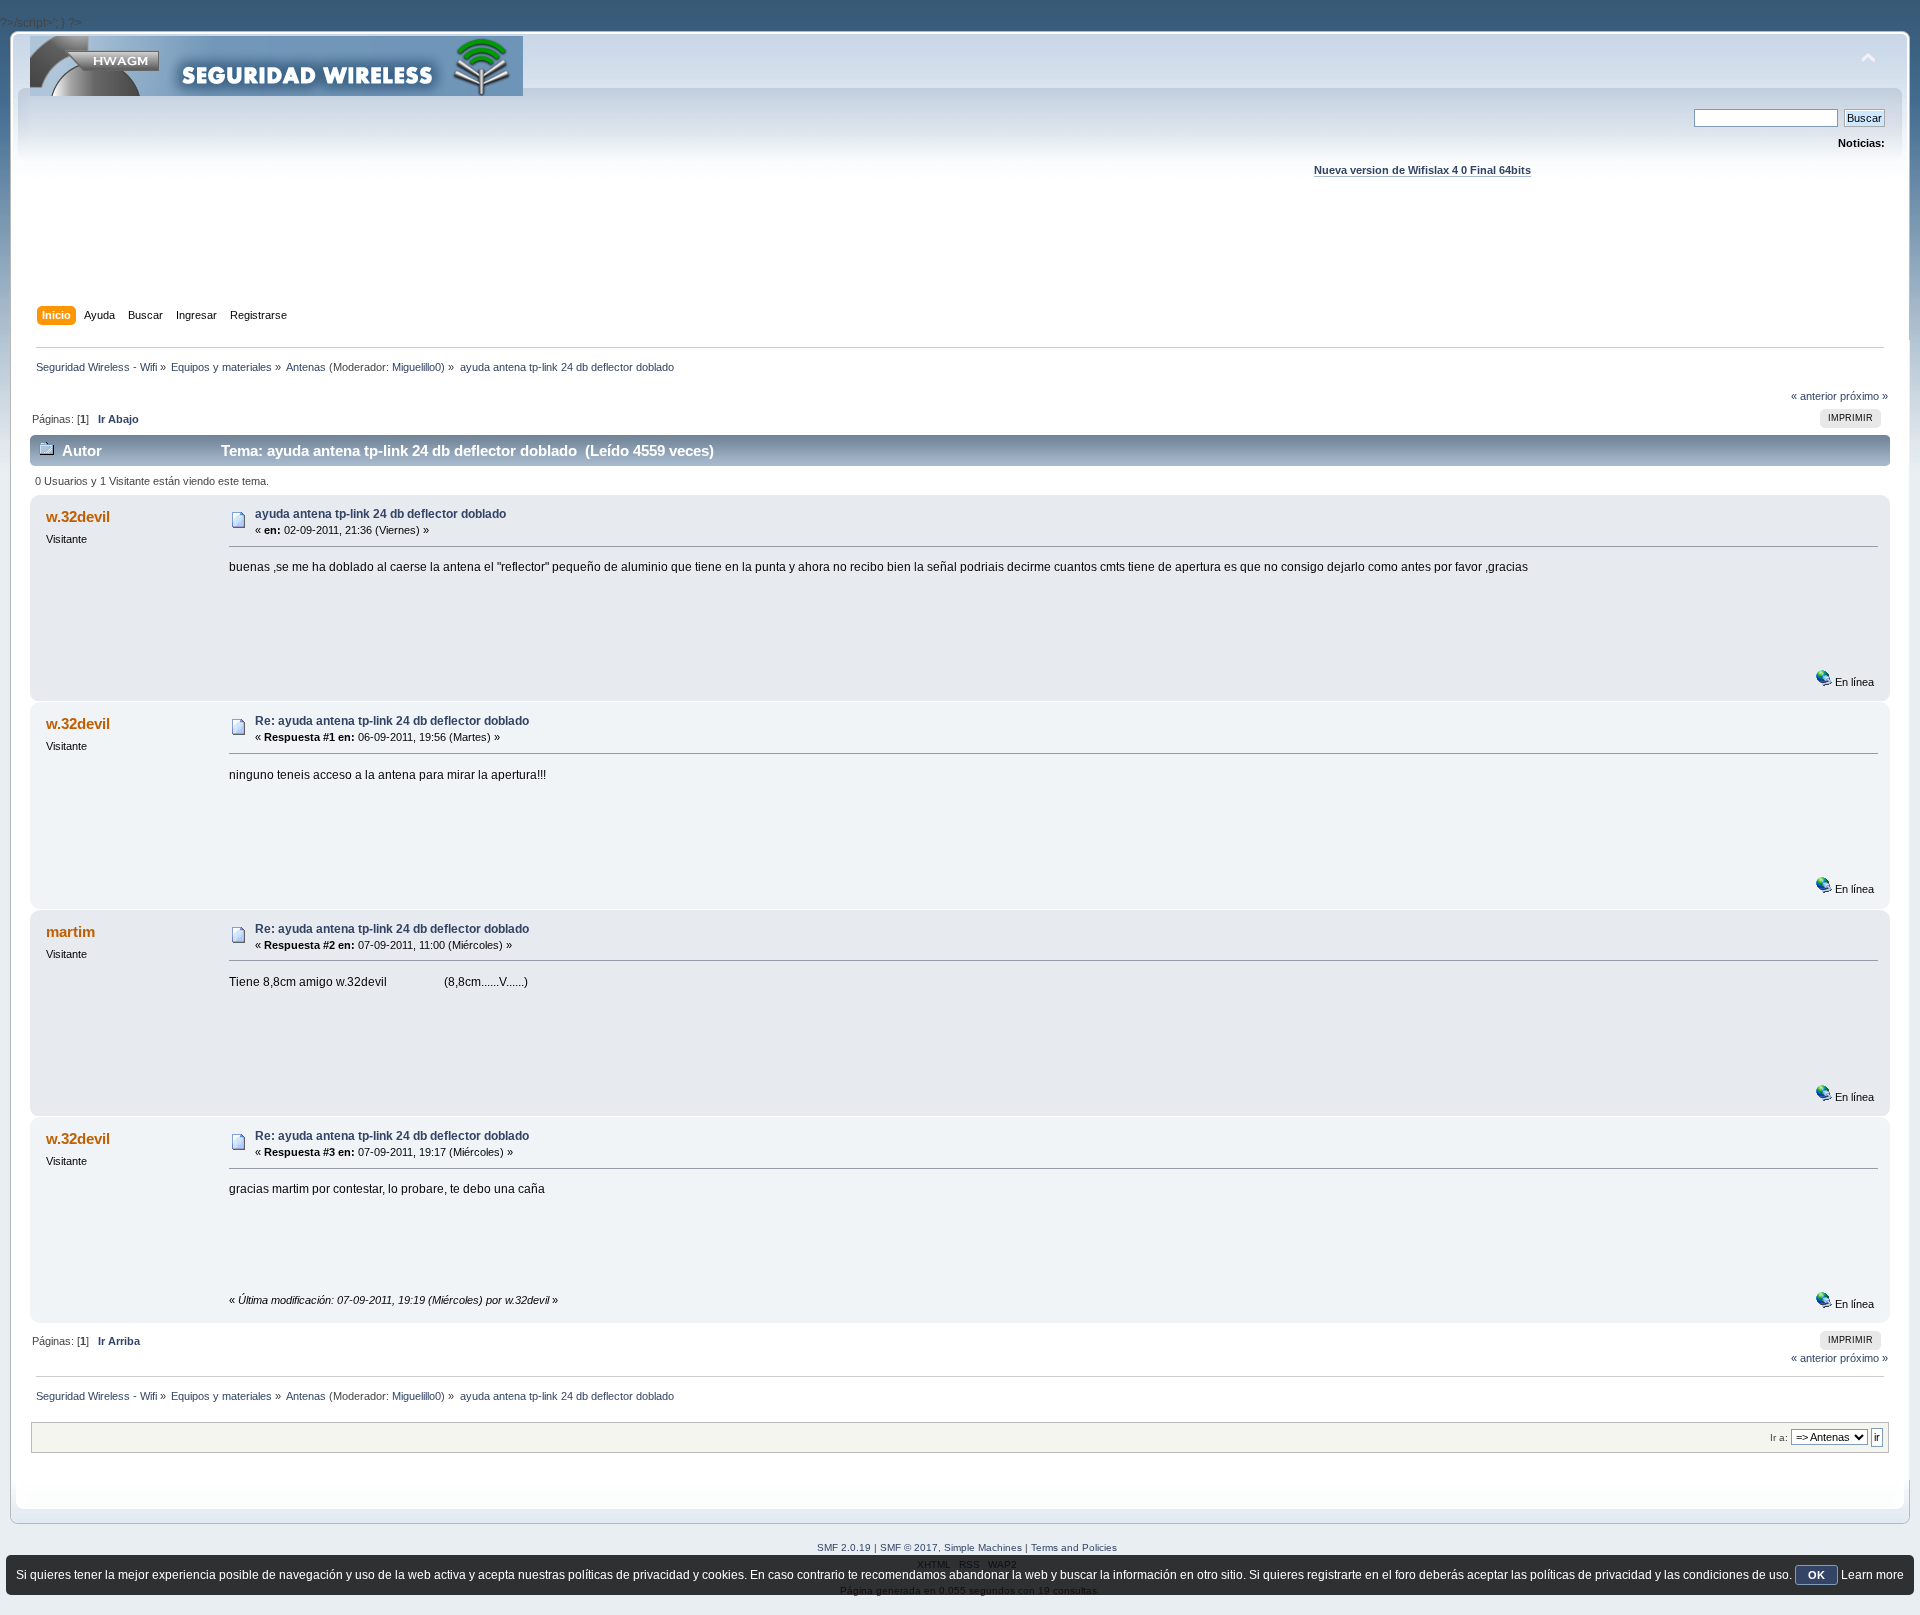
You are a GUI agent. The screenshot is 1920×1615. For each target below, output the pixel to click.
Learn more (1872, 1575)
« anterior (1814, 396)
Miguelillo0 (416, 367)
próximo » (1864, 396)
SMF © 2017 (909, 1547)
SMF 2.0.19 (844, 1547)
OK (1816, 1575)
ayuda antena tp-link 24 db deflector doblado (380, 514)
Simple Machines (983, 1547)
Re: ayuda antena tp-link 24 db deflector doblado (392, 721)
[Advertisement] (960, 261)
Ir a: (1779, 1437)
